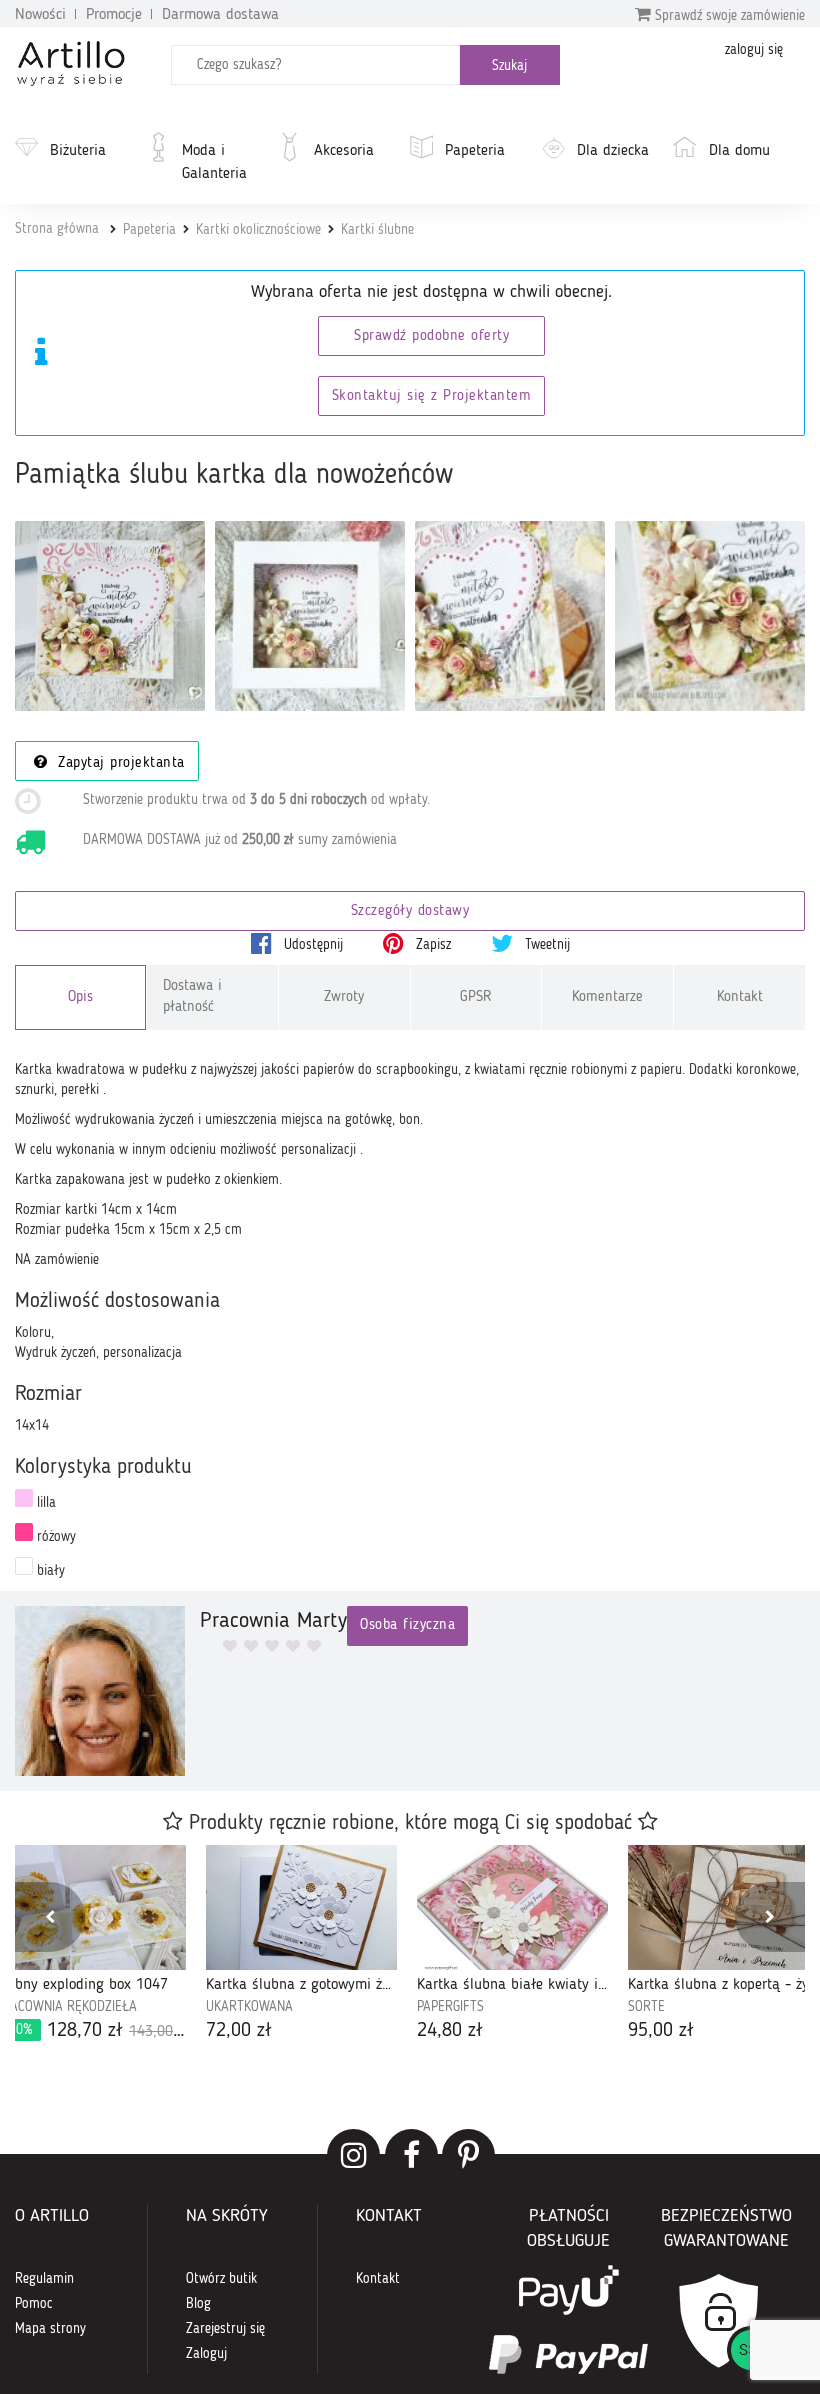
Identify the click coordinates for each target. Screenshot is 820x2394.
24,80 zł (450, 2031)
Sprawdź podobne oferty (431, 336)
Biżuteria (78, 151)
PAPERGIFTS (450, 2007)
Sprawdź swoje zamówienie (728, 16)
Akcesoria (344, 151)
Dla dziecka (613, 151)
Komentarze (607, 997)
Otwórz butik (221, 2279)
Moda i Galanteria (214, 162)
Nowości (40, 15)
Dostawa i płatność (192, 997)
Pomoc (34, 2304)
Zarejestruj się (225, 2329)
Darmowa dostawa (220, 15)
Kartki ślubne (377, 230)
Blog (198, 2304)
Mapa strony (50, 2329)
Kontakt (740, 997)
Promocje (114, 15)
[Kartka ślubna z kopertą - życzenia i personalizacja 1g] (723, 1907)
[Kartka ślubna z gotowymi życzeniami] (301, 1907)
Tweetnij (545, 945)
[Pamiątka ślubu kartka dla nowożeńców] (110, 616)
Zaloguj (206, 2354)
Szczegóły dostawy (410, 911)
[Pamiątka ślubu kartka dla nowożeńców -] (310, 616)
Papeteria (475, 151)
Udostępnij (311, 945)
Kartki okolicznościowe (258, 230)
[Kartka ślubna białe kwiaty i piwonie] (512, 1907)
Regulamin (44, 2279)
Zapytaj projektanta (119, 763)
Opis (80, 997)
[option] (301, 1945)
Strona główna (57, 229)
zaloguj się (754, 50)
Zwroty (344, 997)
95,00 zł (661, 2031)
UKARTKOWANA (249, 2007)
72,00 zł (239, 2031)
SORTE (646, 2007)
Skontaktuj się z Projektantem (432, 396)
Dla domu (739, 151)
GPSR (476, 997)
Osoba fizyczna (407, 1625)
